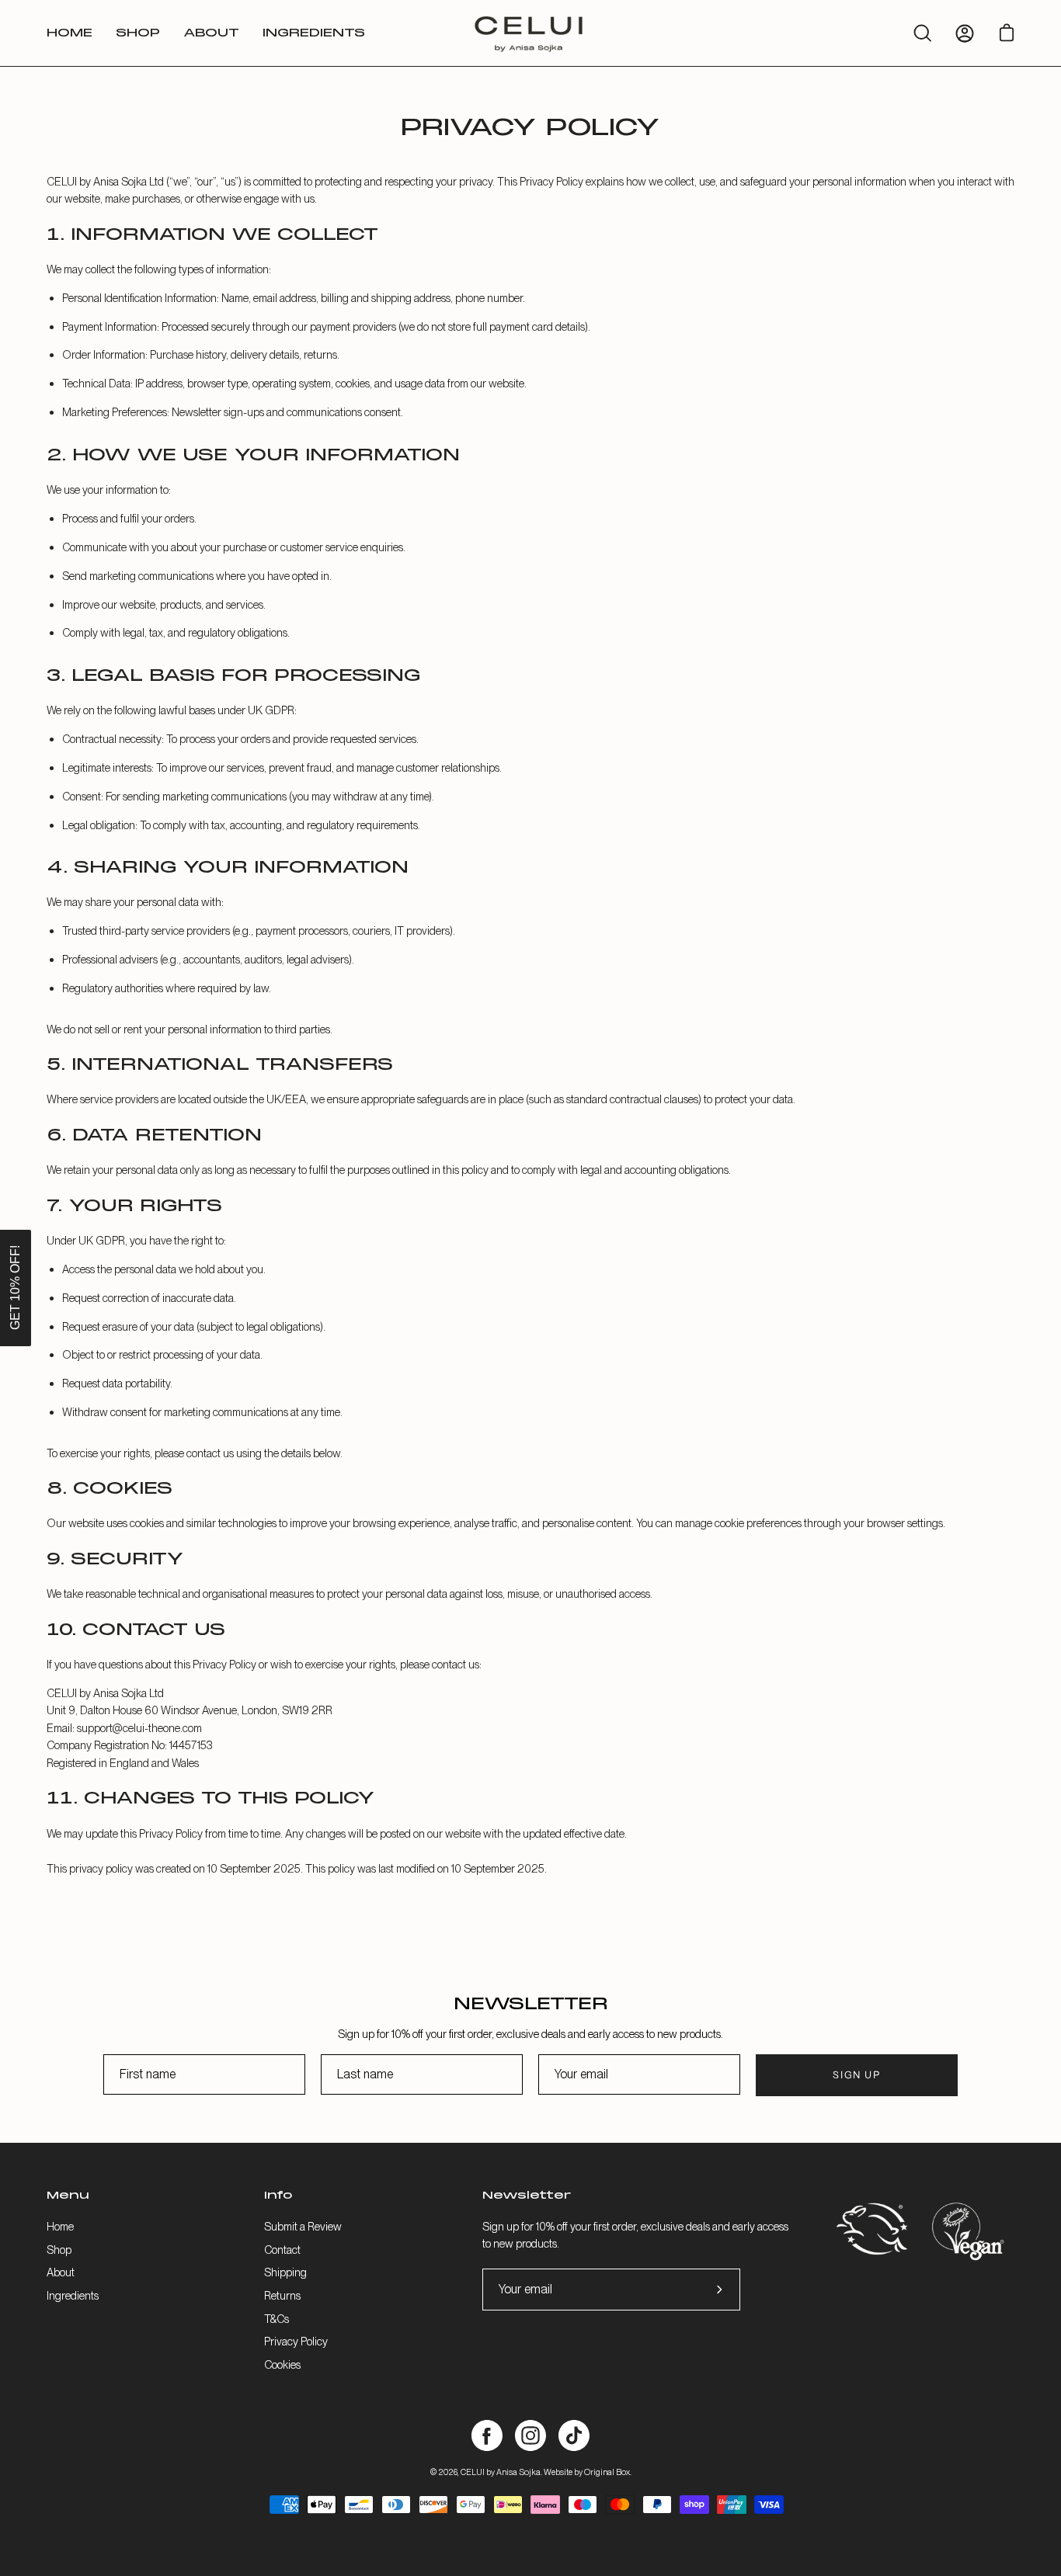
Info (278, 2196)
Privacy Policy (296, 2341)
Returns (282, 2295)
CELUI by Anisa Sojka (501, 2472)
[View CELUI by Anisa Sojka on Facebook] (487, 2435)
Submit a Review (303, 2226)
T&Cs (277, 2318)
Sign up (856, 2075)
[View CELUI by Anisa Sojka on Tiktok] (574, 2435)
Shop (59, 2249)
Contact (282, 2249)
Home (60, 2226)
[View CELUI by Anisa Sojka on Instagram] (530, 2435)
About (61, 2272)
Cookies (282, 2364)
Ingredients (73, 2295)
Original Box (607, 2472)
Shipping (285, 2272)
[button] (16, 1288)
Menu (68, 2196)
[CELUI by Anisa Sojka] (530, 33)
